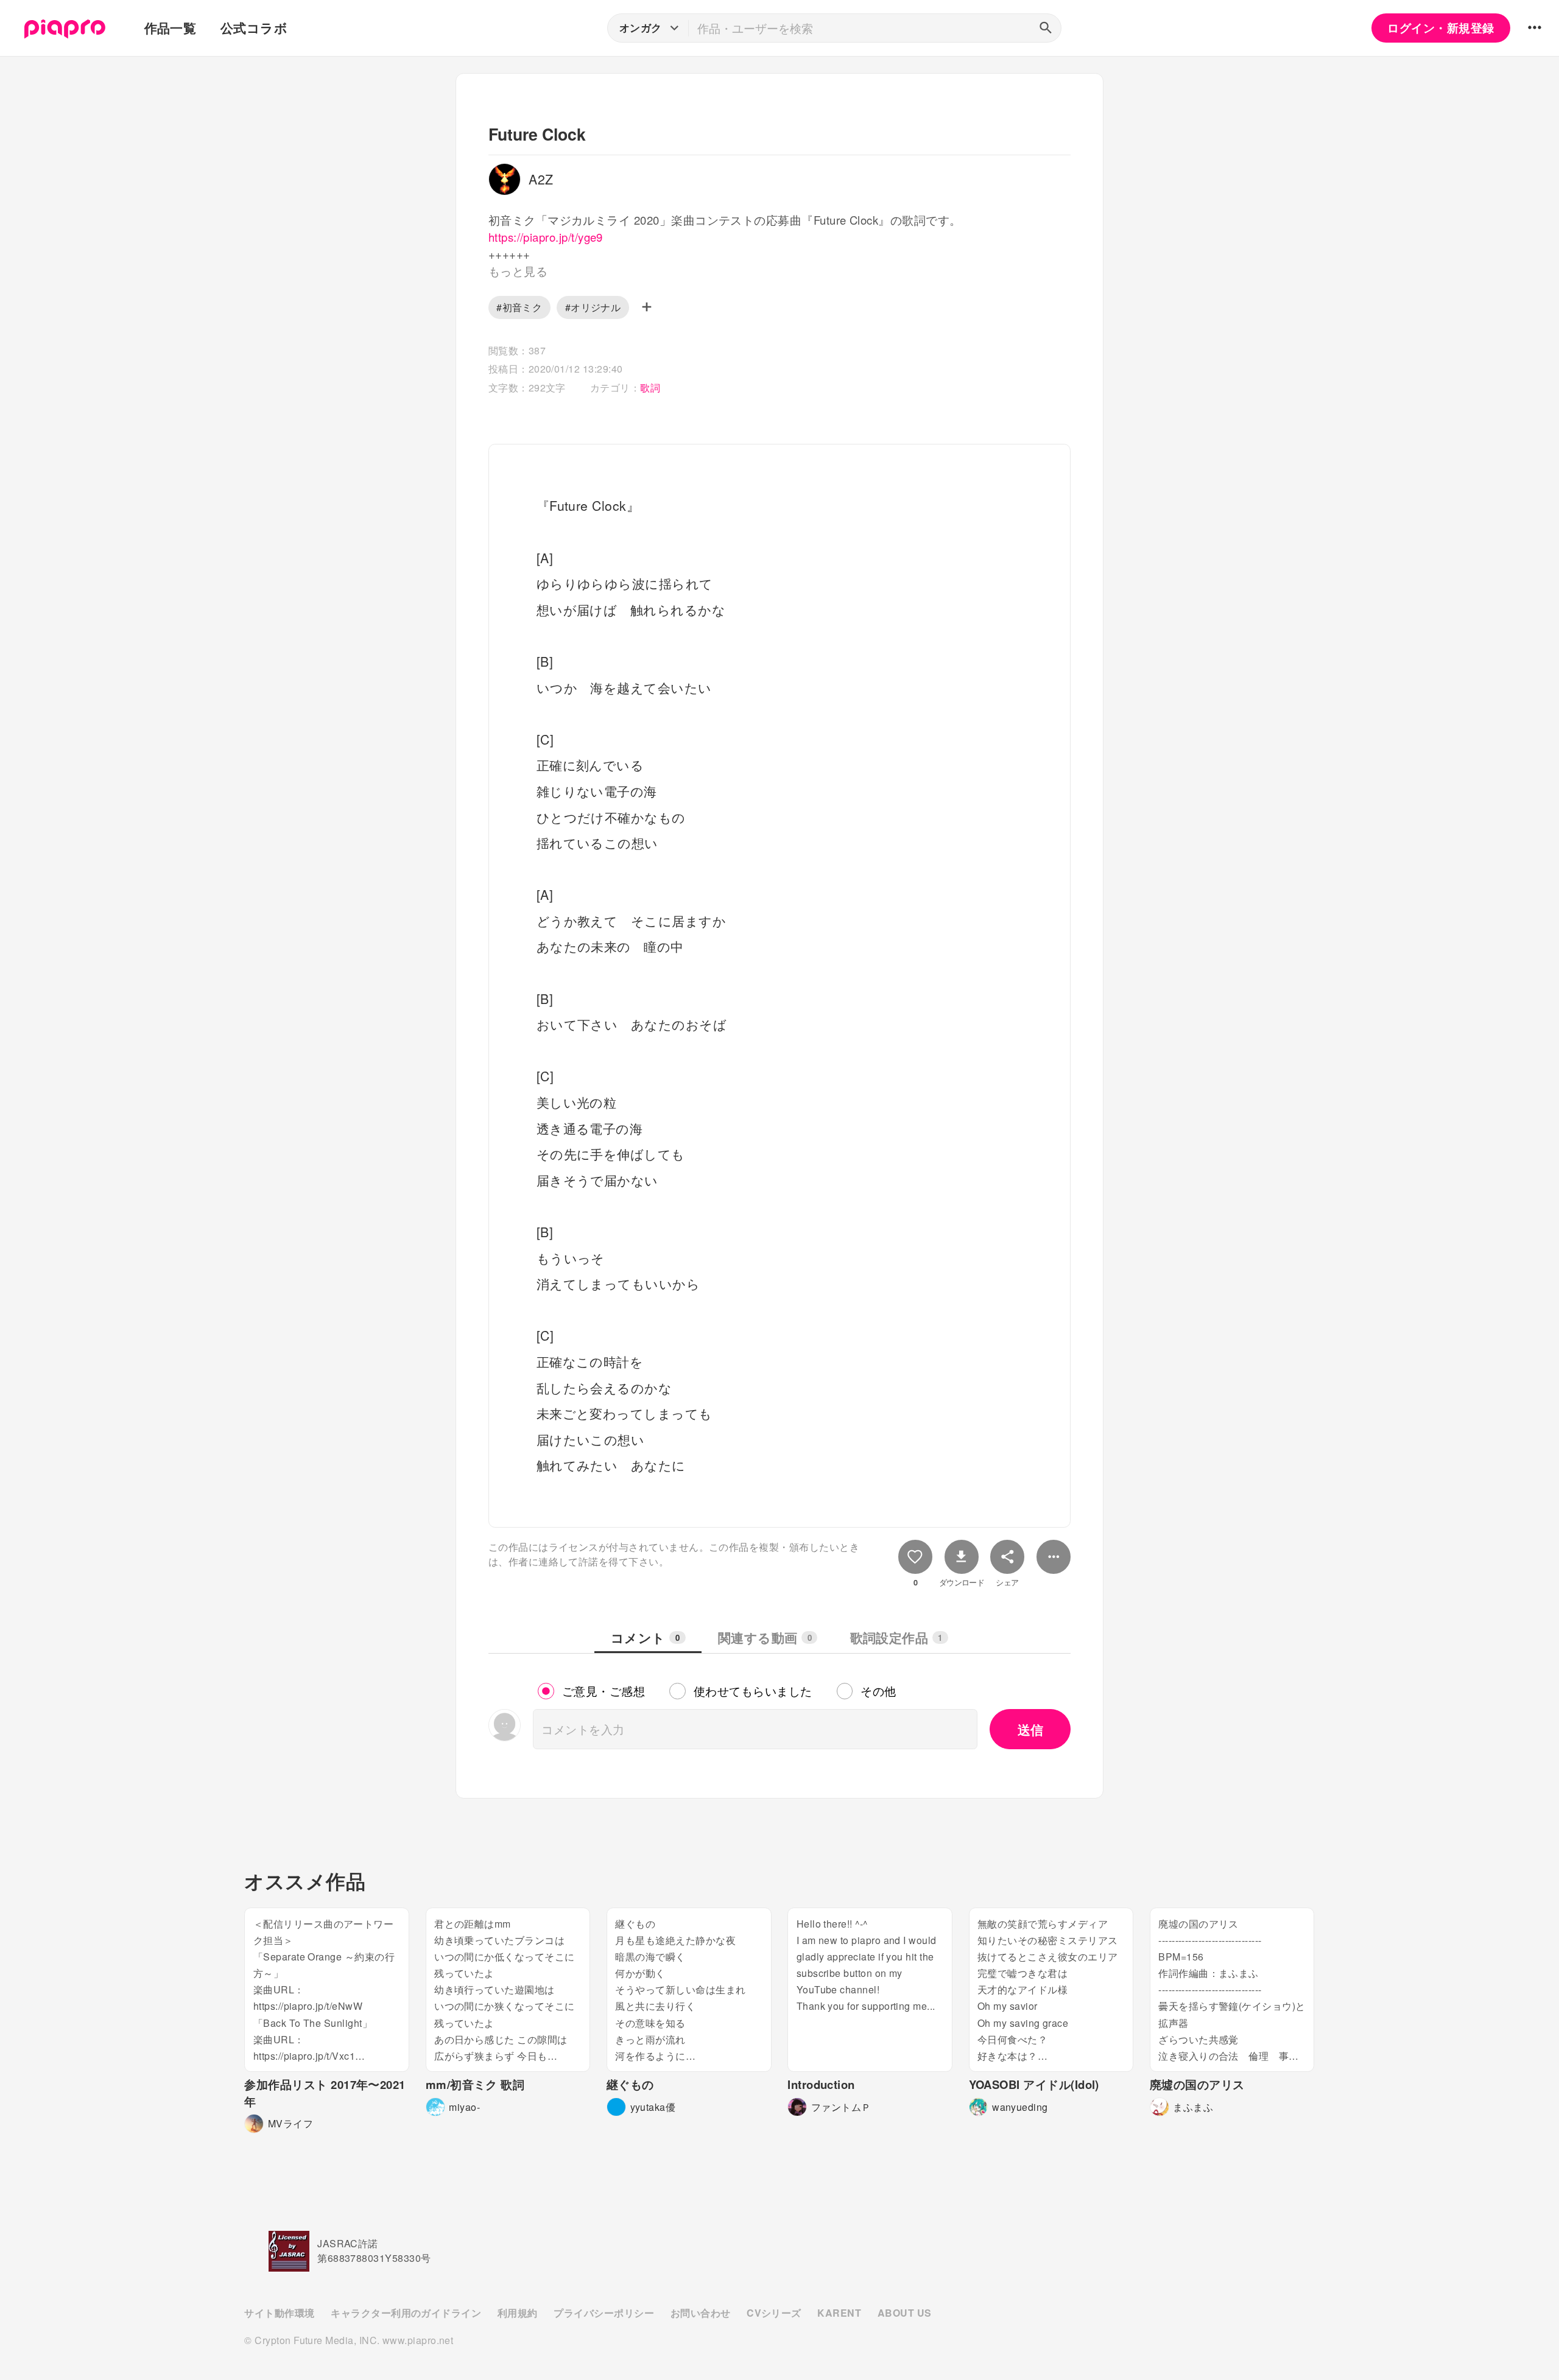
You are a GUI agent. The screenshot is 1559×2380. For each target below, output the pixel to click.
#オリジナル (593, 307)
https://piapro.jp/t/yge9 (546, 237)
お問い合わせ (701, 2313)
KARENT (839, 2313)
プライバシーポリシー (604, 2313)
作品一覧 (171, 28)
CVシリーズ (774, 2313)
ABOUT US (905, 2313)
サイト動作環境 (279, 2313)
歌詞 (650, 388)
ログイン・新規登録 (1441, 28)
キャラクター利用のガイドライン (406, 2313)
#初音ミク (519, 307)
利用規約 (518, 2313)
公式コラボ (254, 28)
